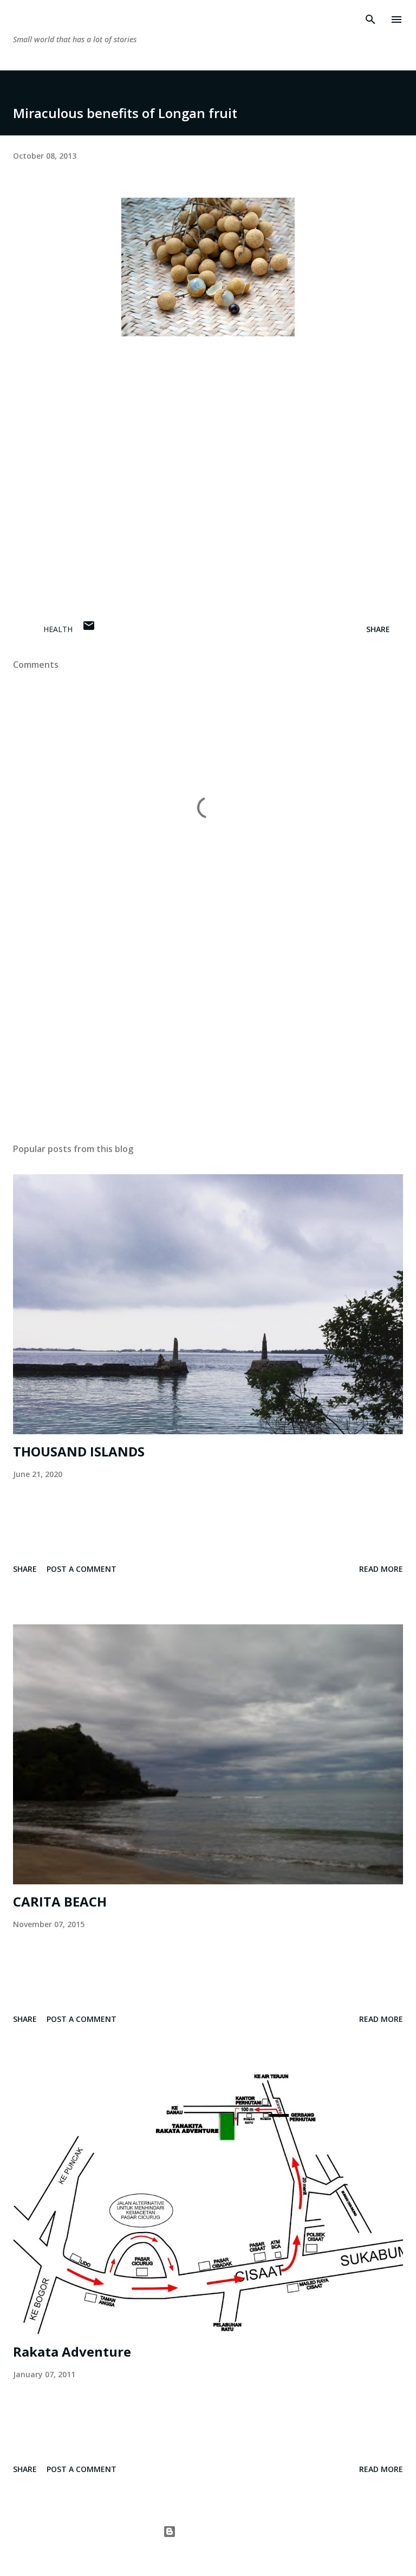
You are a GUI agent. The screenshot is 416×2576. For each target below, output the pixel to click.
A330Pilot (233, 2552)
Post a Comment (82, 1569)
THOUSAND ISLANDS (79, 1451)
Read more (381, 1569)
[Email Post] (89, 629)
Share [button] (378, 629)
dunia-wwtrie (63, 19)
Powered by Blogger (214, 2531)
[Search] (370, 19)
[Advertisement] (208, 1032)
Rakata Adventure (72, 2351)
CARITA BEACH (60, 1901)
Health (58, 629)
